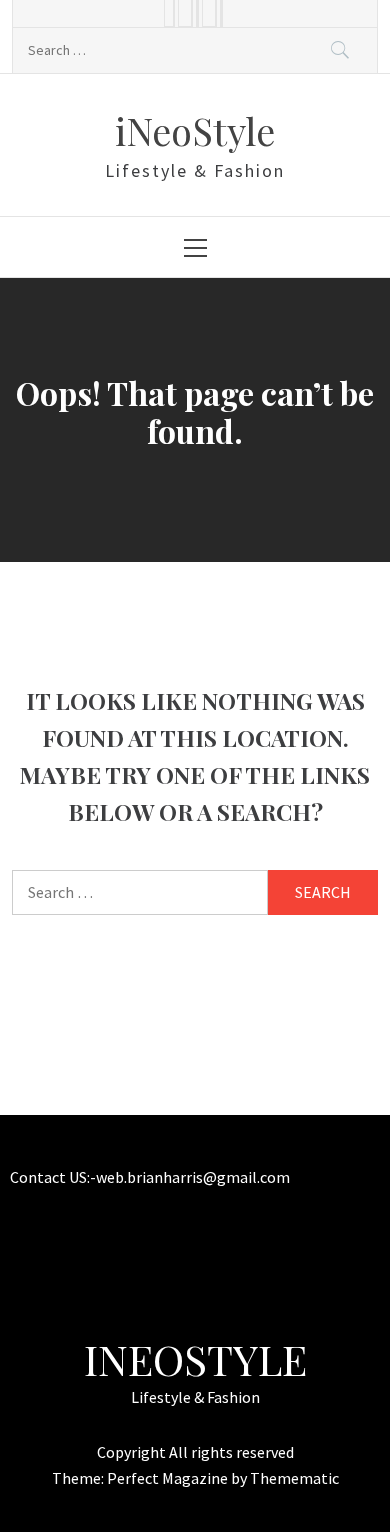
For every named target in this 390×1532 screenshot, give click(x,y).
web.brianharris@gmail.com (193, 1177)
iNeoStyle (195, 130)
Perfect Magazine (169, 1478)
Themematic (294, 1478)
